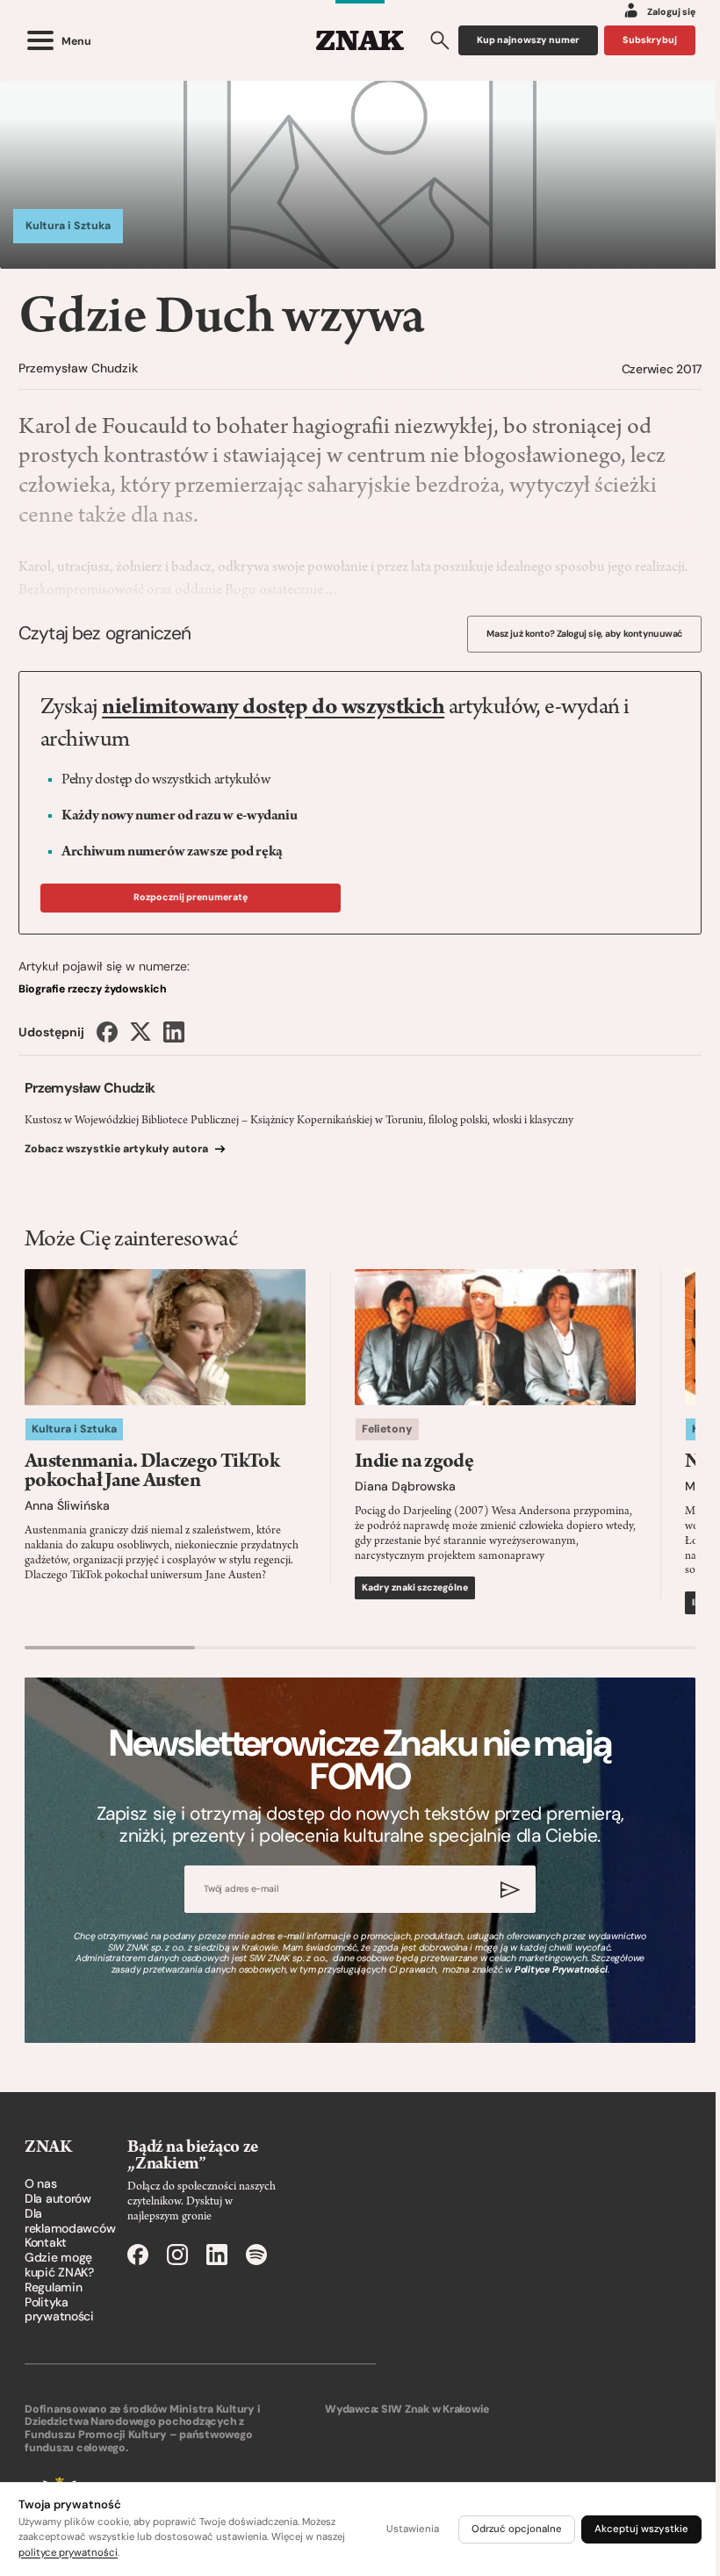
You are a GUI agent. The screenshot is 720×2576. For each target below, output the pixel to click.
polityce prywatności (68, 2553)
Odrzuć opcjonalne (517, 2529)
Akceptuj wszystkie (641, 2529)
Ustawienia (413, 2529)
